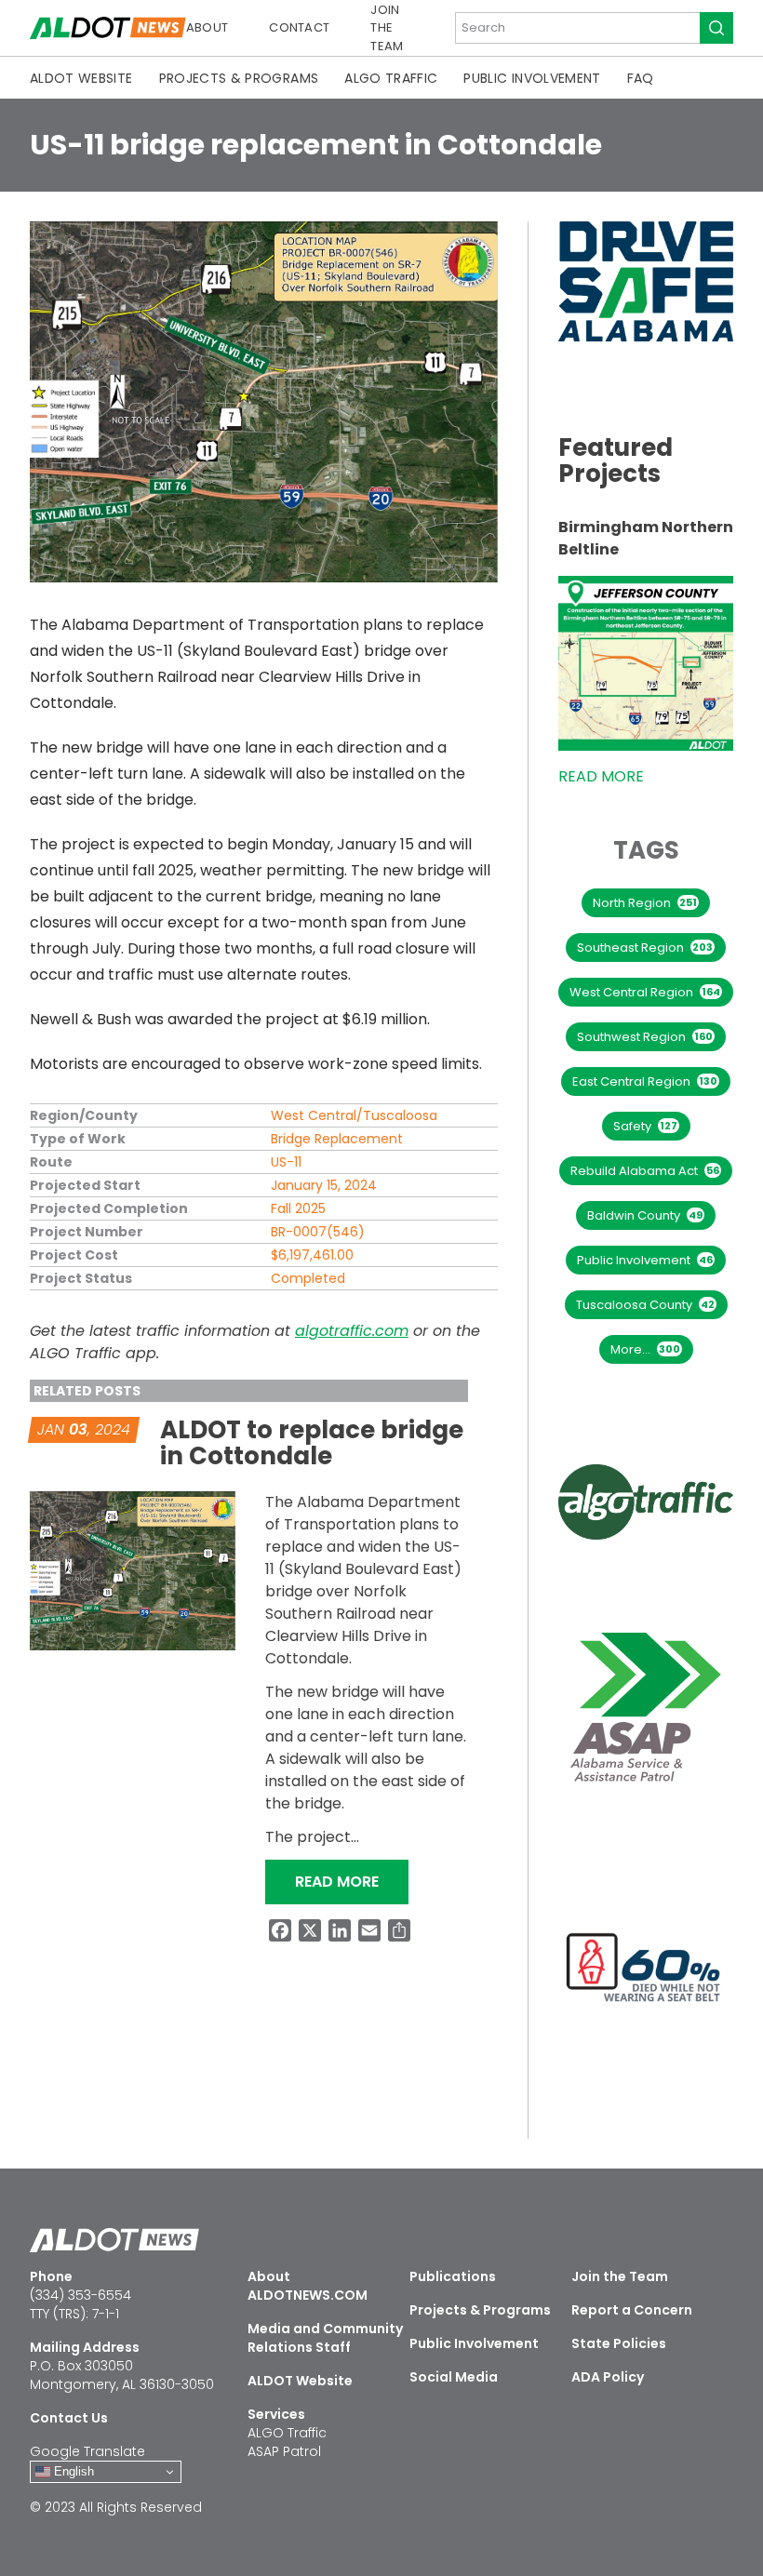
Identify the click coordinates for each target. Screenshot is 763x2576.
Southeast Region (645, 948)
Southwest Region (645, 1037)
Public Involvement (532, 78)
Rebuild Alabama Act (645, 1171)
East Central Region (645, 1081)
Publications (453, 2276)
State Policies (619, 2343)
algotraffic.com (352, 1331)
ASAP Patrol (284, 2451)
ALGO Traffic (391, 78)
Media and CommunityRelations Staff (325, 2338)
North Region (645, 903)
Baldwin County (645, 1215)
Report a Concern (632, 2310)
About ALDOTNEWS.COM (308, 2286)
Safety (645, 1126)
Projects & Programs (239, 78)
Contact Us (69, 2418)
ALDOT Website (81, 78)
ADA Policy (608, 2377)
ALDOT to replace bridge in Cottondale (312, 1443)
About (207, 27)
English (72, 2471)
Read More (352, 1881)
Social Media (454, 2377)
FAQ (641, 78)
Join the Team (387, 28)
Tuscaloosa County (645, 1305)
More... (645, 1349)
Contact (299, 27)
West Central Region (645, 992)
